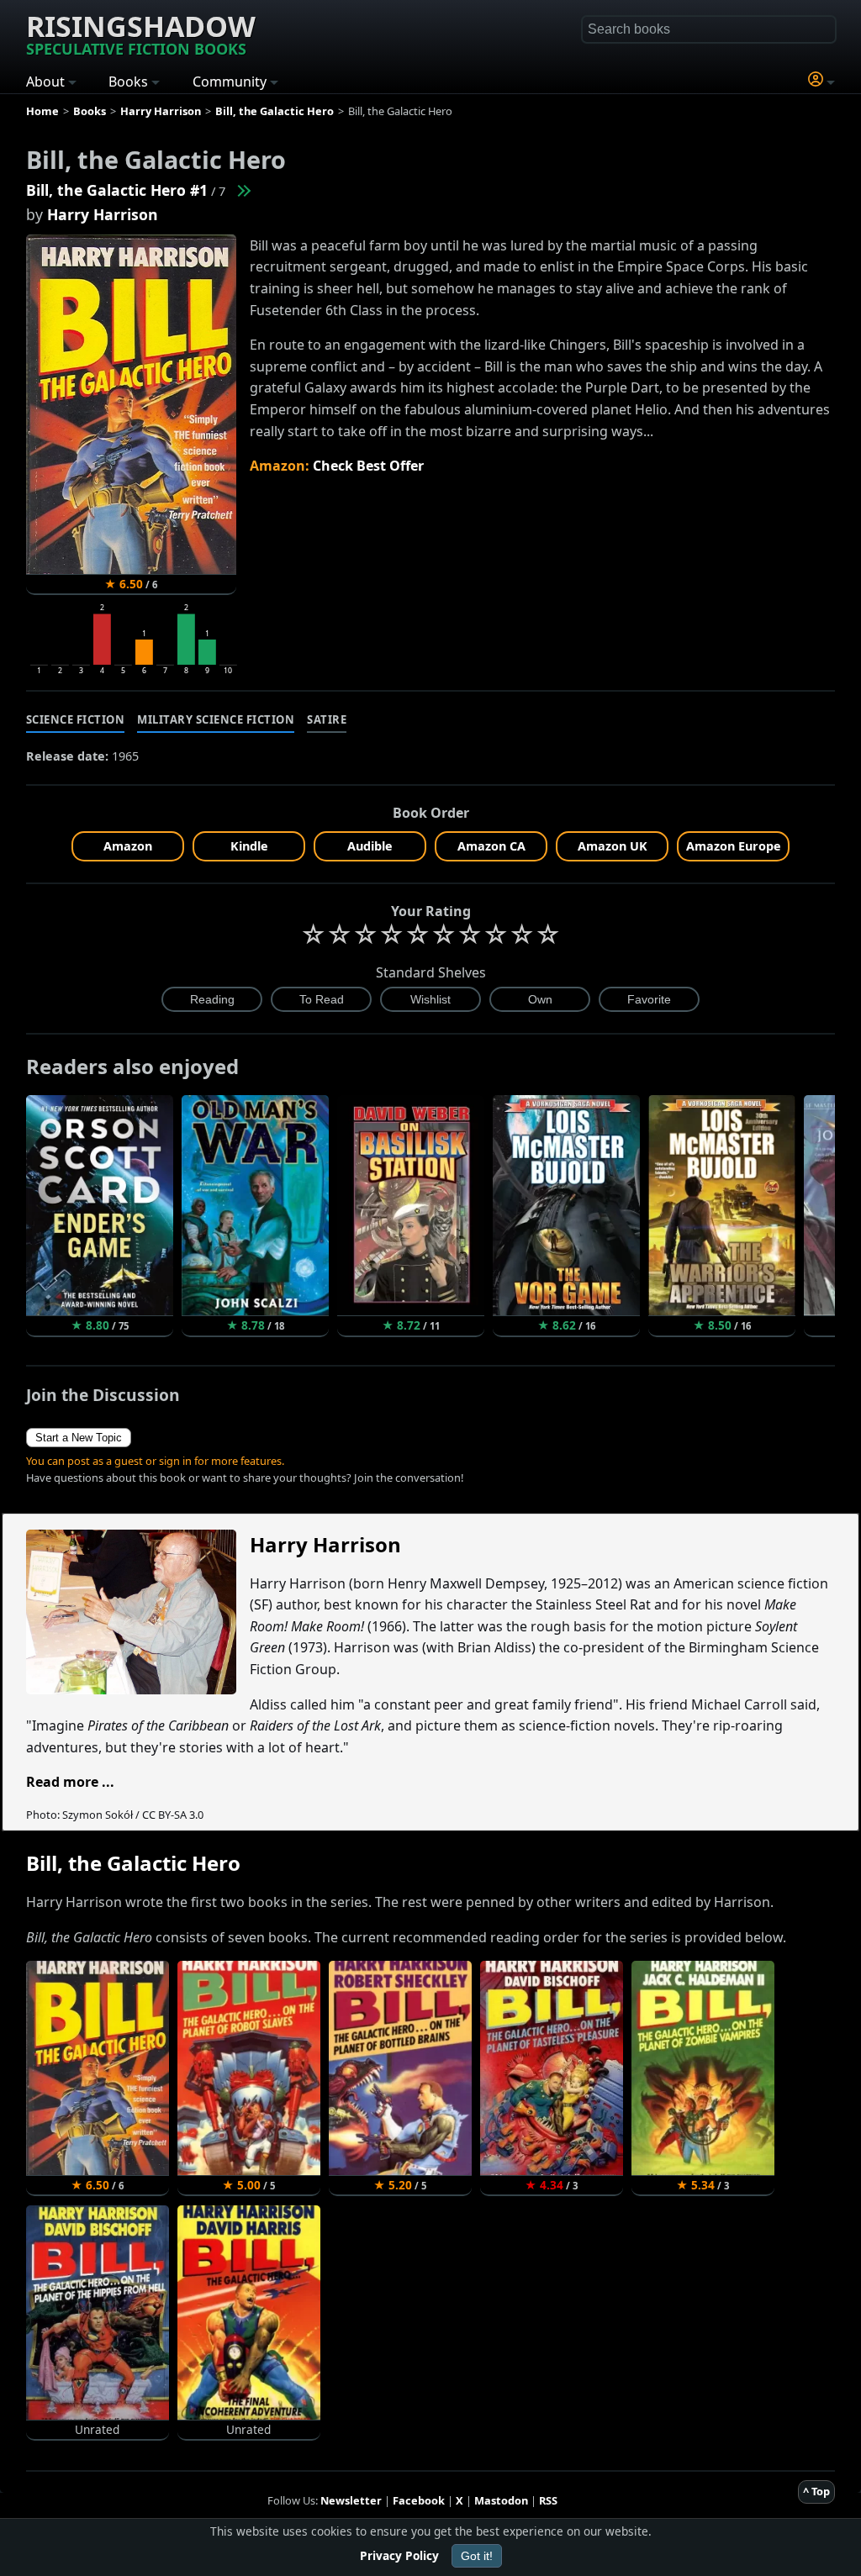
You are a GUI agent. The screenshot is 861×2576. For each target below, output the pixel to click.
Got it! (477, 2556)
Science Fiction (76, 719)
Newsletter (351, 2500)
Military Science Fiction (216, 719)
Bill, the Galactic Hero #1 (117, 190)
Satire (327, 719)
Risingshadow (141, 33)
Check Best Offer (368, 466)
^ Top (816, 2491)
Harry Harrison (103, 214)
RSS (548, 2500)
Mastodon (501, 2500)
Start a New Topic (79, 1438)
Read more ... (70, 1782)
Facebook (419, 2500)
